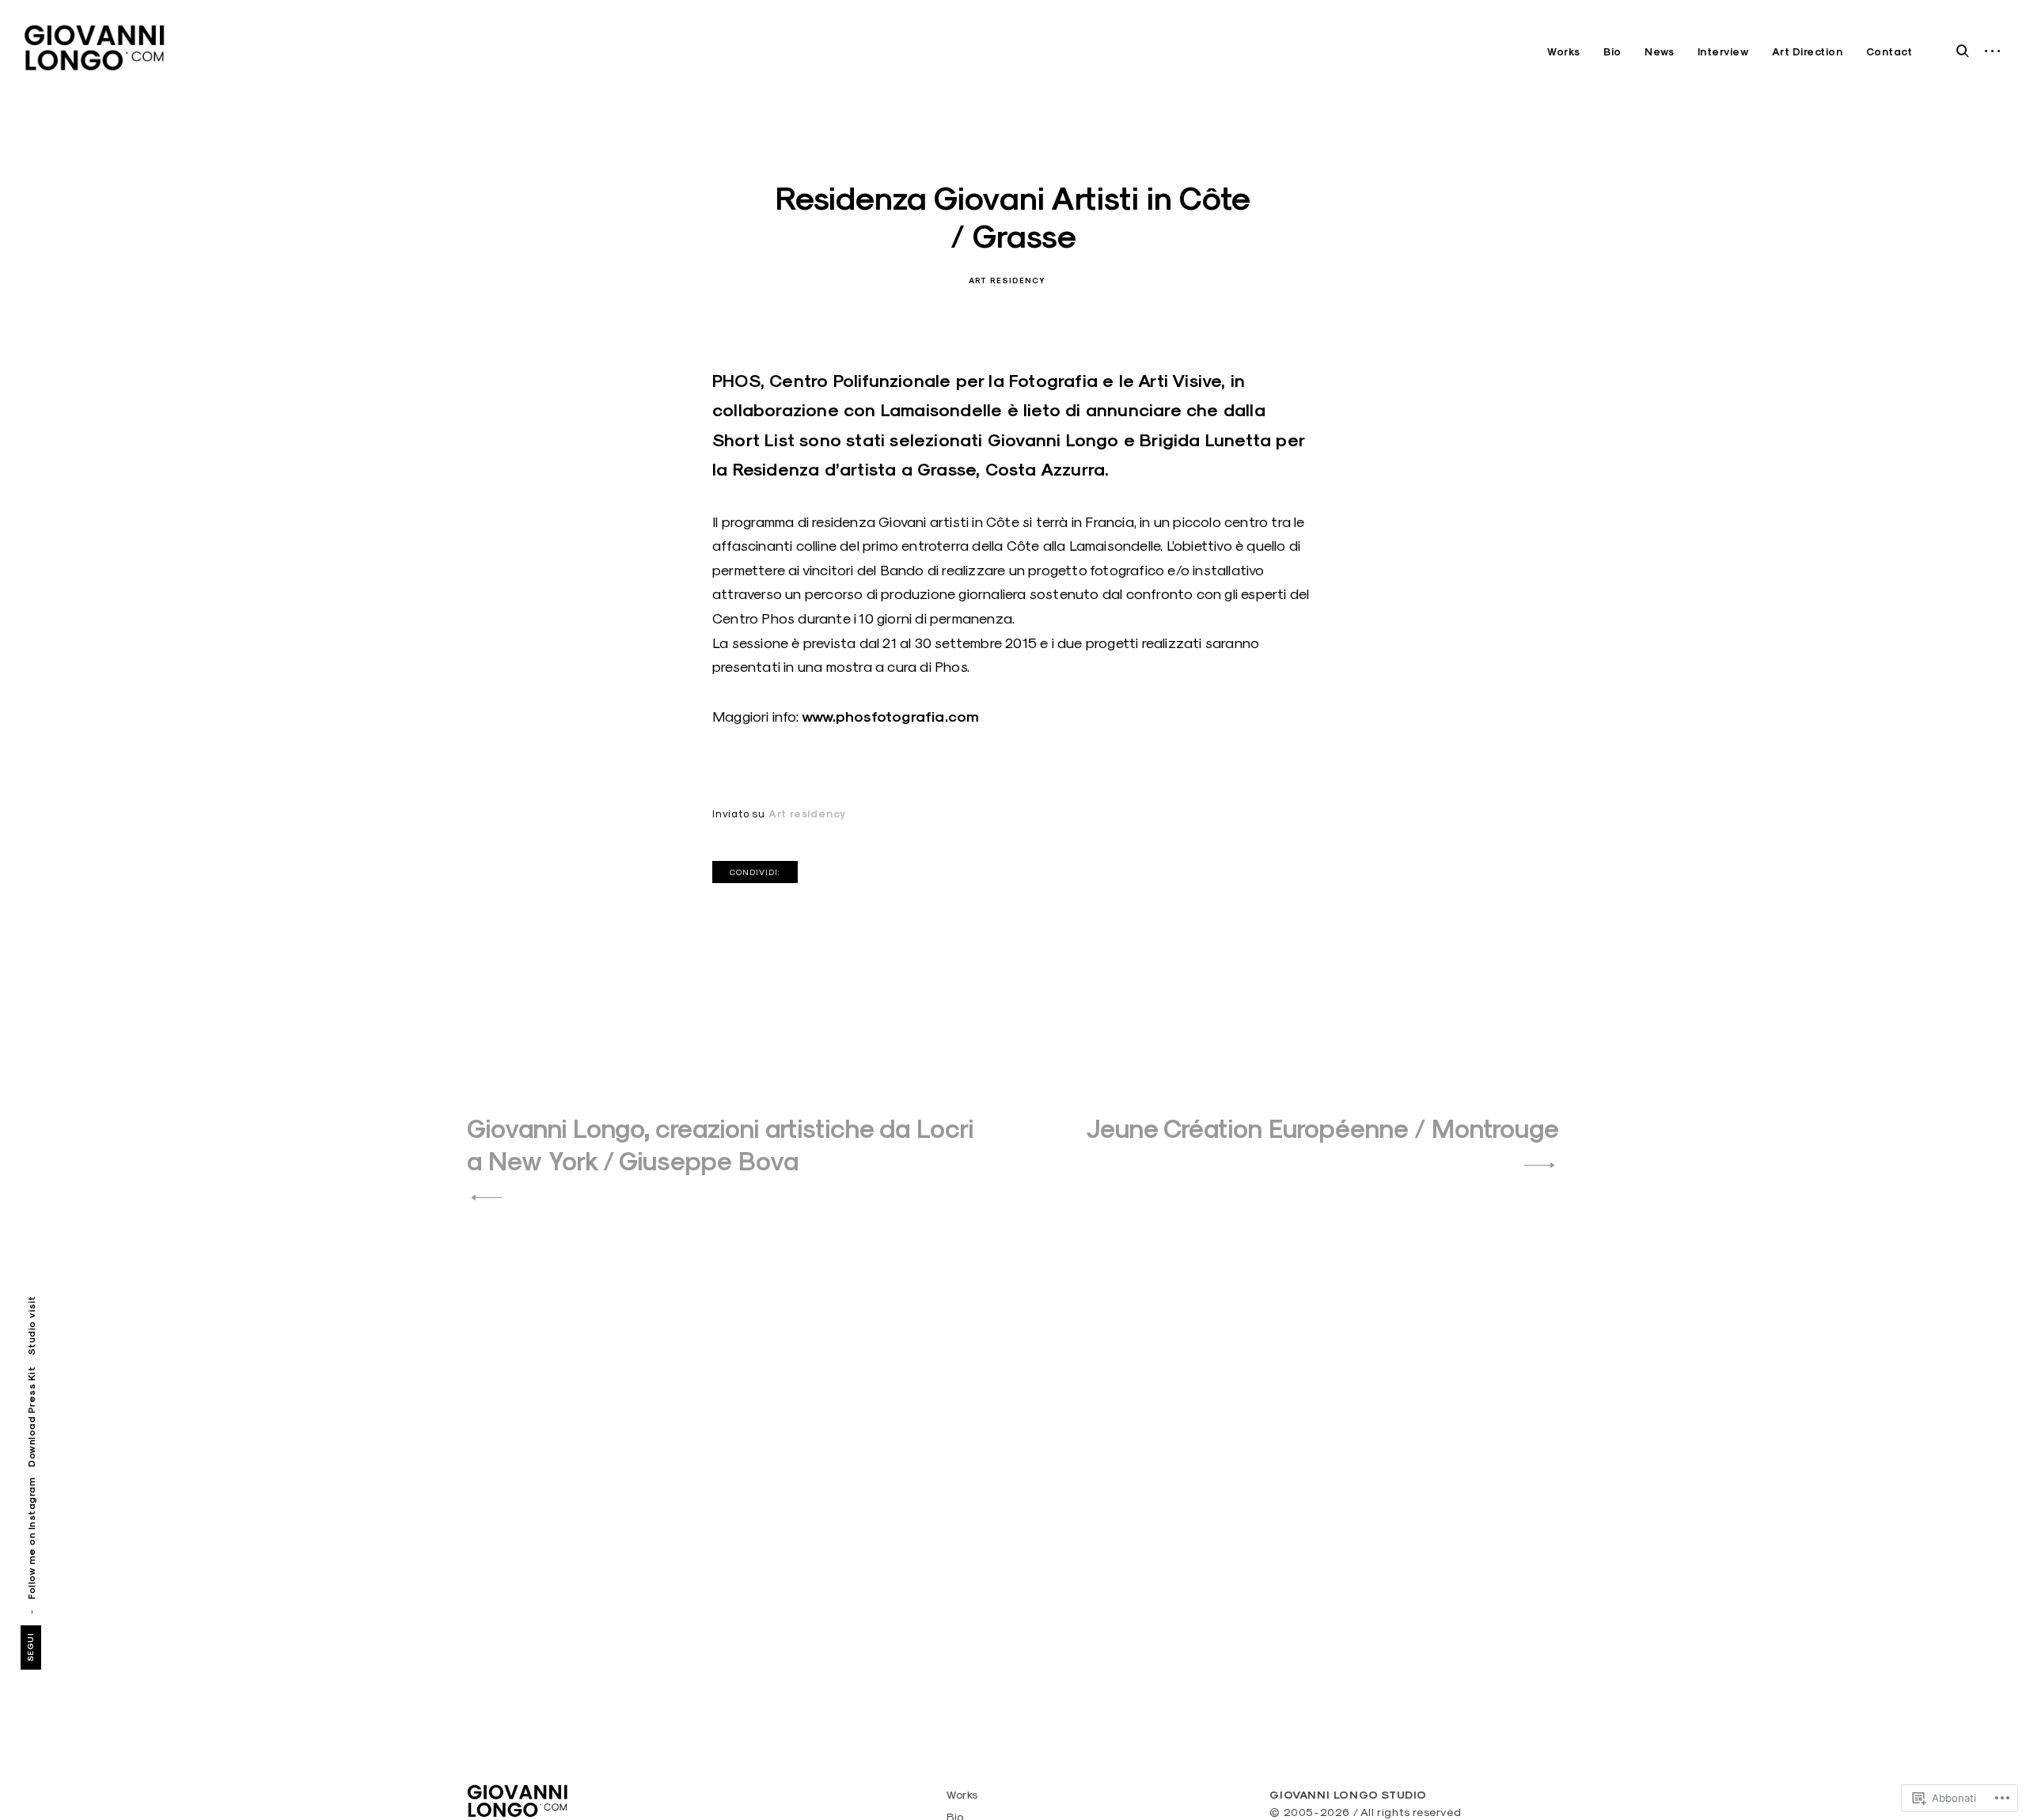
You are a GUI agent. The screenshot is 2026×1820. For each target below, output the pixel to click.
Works (1564, 52)
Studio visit (31, 1325)
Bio (1612, 52)
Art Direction (1808, 52)
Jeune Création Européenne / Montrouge (1322, 1129)
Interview (1723, 52)
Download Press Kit (31, 1417)
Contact (1889, 52)
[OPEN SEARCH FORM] (1963, 50)
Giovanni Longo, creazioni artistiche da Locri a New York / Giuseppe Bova (720, 1145)
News (1659, 52)
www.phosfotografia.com (890, 717)
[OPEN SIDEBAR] (1993, 52)
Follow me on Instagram (31, 1538)
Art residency (1007, 281)
